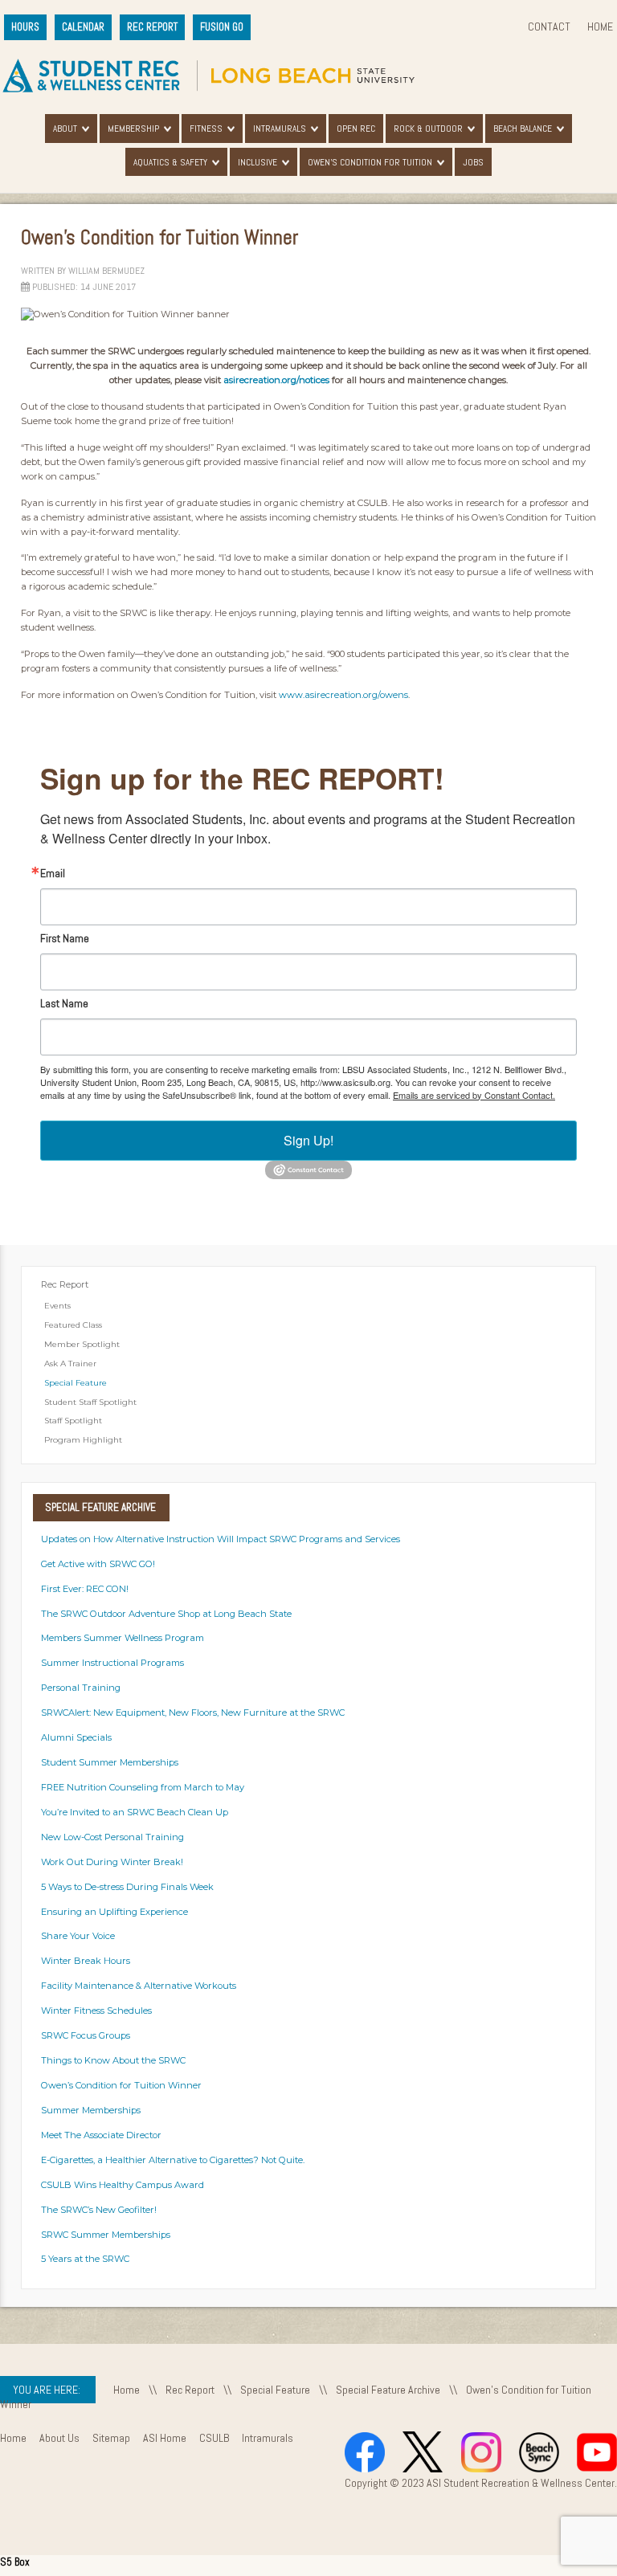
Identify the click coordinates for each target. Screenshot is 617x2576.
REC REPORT (152, 27)
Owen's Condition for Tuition (370, 162)
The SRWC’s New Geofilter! (99, 2210)
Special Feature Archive (388, 2390)
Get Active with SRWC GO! (98, 1564)
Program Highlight (83, 1440)
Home (600, 27)
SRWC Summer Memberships (106, 2235)
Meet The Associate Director (101, 2135)
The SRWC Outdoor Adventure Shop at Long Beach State (166, 1614)
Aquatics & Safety (170, 162)
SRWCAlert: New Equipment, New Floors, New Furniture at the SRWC (193, 1713)
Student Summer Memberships (110, 1762)
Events (57, 1306)
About (65, 129)
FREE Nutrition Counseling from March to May (143, 1787)
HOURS (25, 27)
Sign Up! (308, 1140)
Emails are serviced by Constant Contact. (474, 1095)
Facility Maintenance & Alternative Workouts (139, 1986)
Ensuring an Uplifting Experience (114, 1912)
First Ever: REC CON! (85, 1589)
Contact (549, 27)
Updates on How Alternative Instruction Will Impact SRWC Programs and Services (221, 1539)
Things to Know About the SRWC (113, 2060)
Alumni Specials (76, 1737)
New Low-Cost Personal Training (112, 1837)
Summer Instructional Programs (112, 1663)
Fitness (206, 129)
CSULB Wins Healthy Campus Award (123, 2185)
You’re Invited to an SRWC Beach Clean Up (135, 1812)
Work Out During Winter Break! (112, 1862)
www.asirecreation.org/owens (343, 695)
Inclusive (257, 162)
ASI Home (165, 2438)
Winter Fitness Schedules (96, 2011)
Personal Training (81, 1688)
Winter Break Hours (86, 1961)
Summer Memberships (91, 2110)
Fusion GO (222, 27)
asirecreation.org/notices (276, 380)
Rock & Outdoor (428, 129)
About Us (59, 2438)
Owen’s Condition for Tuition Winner (121, 2085)
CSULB (214, 2438)
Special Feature (76, 1383)
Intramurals (280, 129)
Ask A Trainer (70, 1364)
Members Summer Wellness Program (123, 1638)
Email (53, 873)
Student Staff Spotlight (90, 1402)
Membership (133, 129)
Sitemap (111, 2438)
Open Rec (356, 129)
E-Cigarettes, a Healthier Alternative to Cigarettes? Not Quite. (173, 2160)
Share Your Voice (78, 1936)
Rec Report (65, 1284)
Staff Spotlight (73, 1421)
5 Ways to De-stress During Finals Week (127, 1887)
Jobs (473, 162)
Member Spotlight (82, 1344)
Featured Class (73, 1325)
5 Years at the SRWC (85, 2259)
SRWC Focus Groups (86, 2035)
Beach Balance (523, 129)
